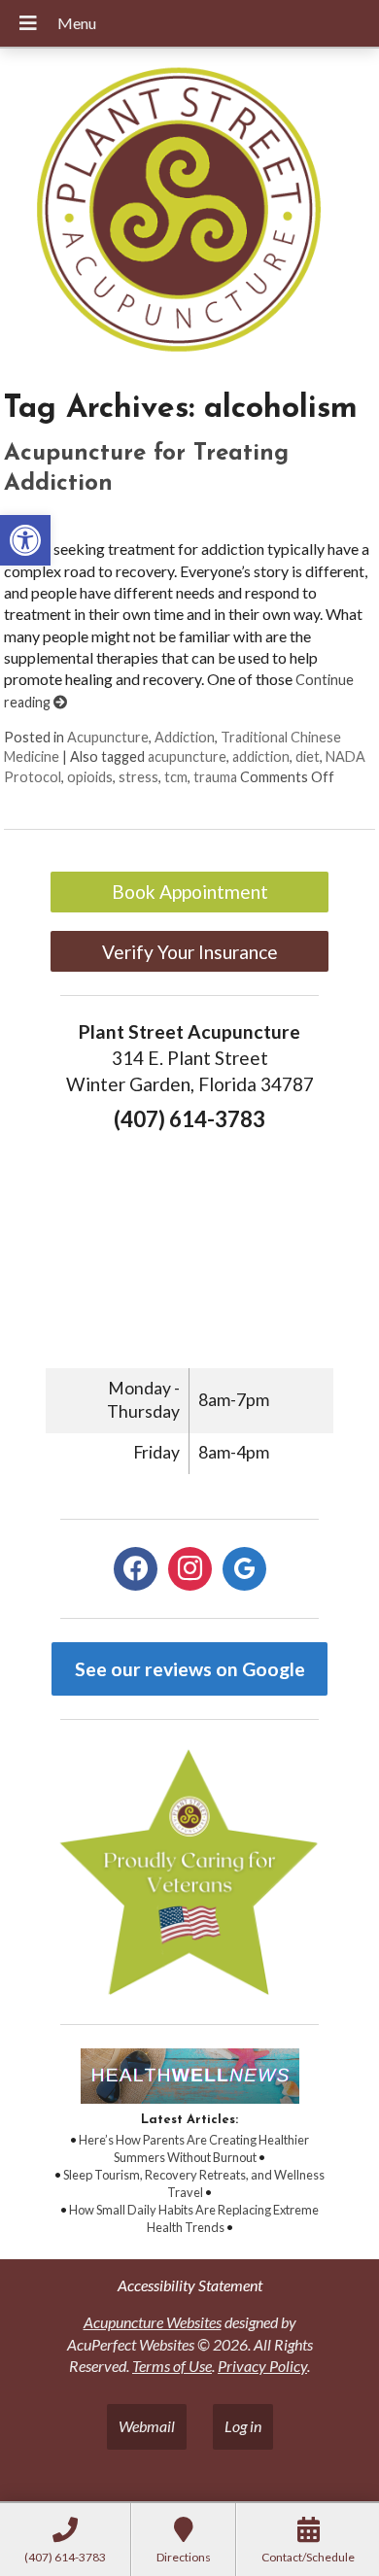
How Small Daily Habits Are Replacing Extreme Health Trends (194, 2218)
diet (308, 756)
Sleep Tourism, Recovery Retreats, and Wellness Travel (194, 2183)
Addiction (185, 737)
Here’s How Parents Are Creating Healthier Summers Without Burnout (194, 2148)
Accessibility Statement (190, 2285)
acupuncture (187, 756)
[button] (25, 540)
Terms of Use (172, 2366)
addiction (261, 756)
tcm (176, 777)
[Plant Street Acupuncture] (189, 212)
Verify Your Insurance (190, 952)
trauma (215, 777)
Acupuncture (108, 737)
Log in (243, 2426)
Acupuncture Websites (153, 2322)
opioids (90, 777)
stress (138, 777)
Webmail (147, 2426)
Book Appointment (190, 892)
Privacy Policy (262, 2366)
